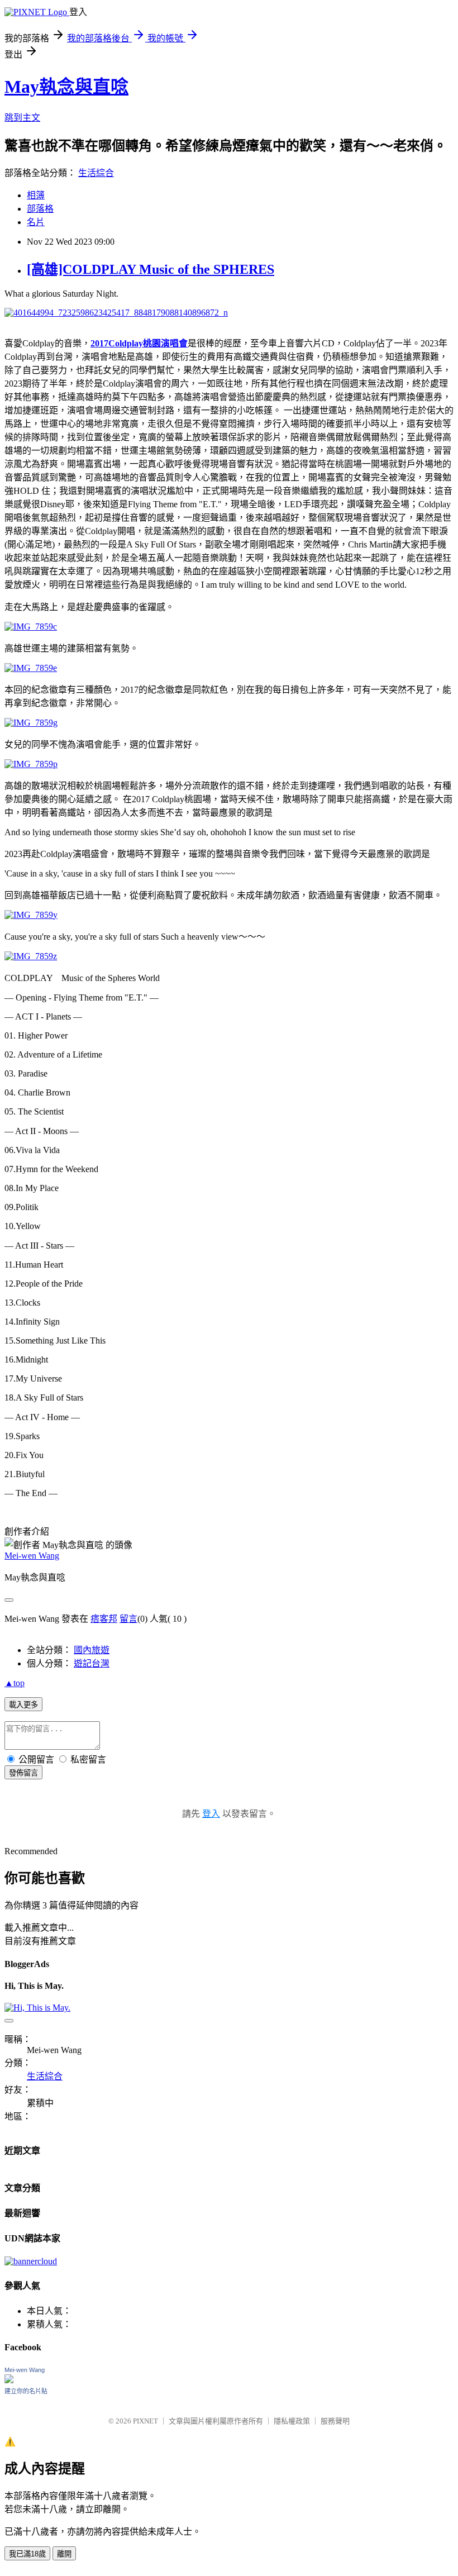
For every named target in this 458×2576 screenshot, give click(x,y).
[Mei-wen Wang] (9, 2380)
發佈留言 (23, 1773)
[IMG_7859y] (31, 915)
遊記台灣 (92, 1663)
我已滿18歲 (27, 2554)
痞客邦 (104, 1619)
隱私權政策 (292, 2421)
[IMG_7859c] (31, 627)
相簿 (36, 195)
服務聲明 (335, 2421)
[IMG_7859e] (31, 668)
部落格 (40, 209)
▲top (15, 1683)
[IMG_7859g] (31, 723)
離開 (64, 2554)
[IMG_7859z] (31, 956)
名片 (36, 222)
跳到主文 (22, 118)
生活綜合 (96, 173)
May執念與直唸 (66, 87)
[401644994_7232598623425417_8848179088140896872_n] (116, 313)
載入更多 (23, 1705)
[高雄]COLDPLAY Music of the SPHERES (151, 269)
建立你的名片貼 (26, 2391)
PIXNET (145, 2421)
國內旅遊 (92, 1650)
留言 (128, 1619)
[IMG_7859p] (31, 764)
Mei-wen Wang (32, 1556)
